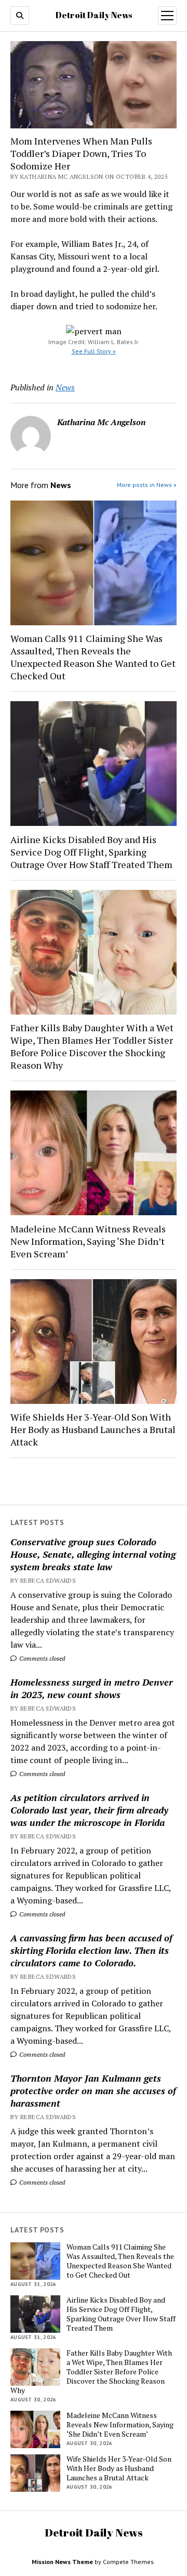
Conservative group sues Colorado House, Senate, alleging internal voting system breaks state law (93, 1554)
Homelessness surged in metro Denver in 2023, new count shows (92, 1688)
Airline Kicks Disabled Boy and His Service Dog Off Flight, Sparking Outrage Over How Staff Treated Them (91, 852)
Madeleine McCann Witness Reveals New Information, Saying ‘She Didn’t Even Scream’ (88, 1241)
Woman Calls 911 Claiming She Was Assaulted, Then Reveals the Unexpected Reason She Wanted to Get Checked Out (93, 657)
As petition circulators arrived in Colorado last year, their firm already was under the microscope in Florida (89, 1810)
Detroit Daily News (94, 15)
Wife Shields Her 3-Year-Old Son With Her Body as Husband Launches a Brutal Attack (93, 1429)
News (65, 387)
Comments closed (41, 1658)
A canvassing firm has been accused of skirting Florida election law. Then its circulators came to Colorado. (91, 1950)
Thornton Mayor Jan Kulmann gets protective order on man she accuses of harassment (93, 2091)
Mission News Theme (62, 2562)
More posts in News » (147, 485)
